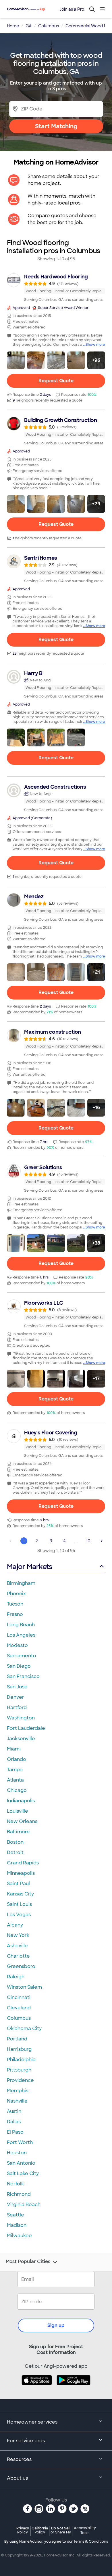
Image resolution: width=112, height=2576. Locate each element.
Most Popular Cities (28, 2262)
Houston (17, 2153)
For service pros (26, 2441)
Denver (16, 1697)
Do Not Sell (61, 2530)
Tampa (15, 1770)
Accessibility (85, 2531)
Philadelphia (21, 2060)
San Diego (19, 1666)
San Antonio (21, 2163)
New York (18, 1935)
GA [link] (29, 26)
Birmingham (21, 1583)
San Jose (17, 1687)
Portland (17, 2039)
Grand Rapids (23, 1863)
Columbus (19, 2018)
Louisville (18, 1811)
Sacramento (22, 1656)
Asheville (17, 1946)
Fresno (15, 1614)
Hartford (17, 1708)
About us (17, 2478)
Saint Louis (19, 1904)
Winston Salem (24, 1987)
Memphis (18, 2091)
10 (88, 1541)
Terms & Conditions (91, 2541)
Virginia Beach (24, 2205)
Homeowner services (32, 2422)
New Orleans (22, 1821)
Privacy (23, 2530)
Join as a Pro (72, 9)
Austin (14, 2111)
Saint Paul (18, 1884)
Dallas (14, 2122)
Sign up (56, 2325)
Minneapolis (21, 1873)
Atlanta (15, 1780)
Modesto (17, 1645)
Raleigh (16, 1977)
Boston (15, 1842)
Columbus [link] (49, 26)
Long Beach (21, 1625)
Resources (19, 2459)
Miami (14, 1749)
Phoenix (16, 1594)
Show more (95, 345)
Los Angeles (21, 1635)
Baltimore (18, 1832)
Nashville (17, 2101)
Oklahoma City (24, 2028)
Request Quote (56, 381)
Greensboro (21, 1966)
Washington (21, 1718)
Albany (15, 1925)
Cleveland (19, 2008)
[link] (56, 288)
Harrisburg (19, 2049)
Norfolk (15, 2184)
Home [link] (13, 26)
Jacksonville (21, 1739)
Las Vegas (19, 1915)
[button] (16, 360)
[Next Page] (102, 1541)
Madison (17, 2225)
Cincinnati (19, 1997)
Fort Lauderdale (26, 1728)
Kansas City (20, 1894)
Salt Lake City (23, 2173)
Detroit (15, 1852)
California (40, 2530)
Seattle (16, 2215)
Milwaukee (19, 2236)
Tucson (15, 1604)
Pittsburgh (19, 2070)
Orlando (17, 1759)
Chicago (17, 1790)
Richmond (19, 2194)
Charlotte (18, 1956)
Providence (20, 2080)
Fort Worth (20, 2142)
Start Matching (56, 126)
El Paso (15, 2132)
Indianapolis (21, 1801)
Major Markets (29, 1567)
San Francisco (23, 1676)
